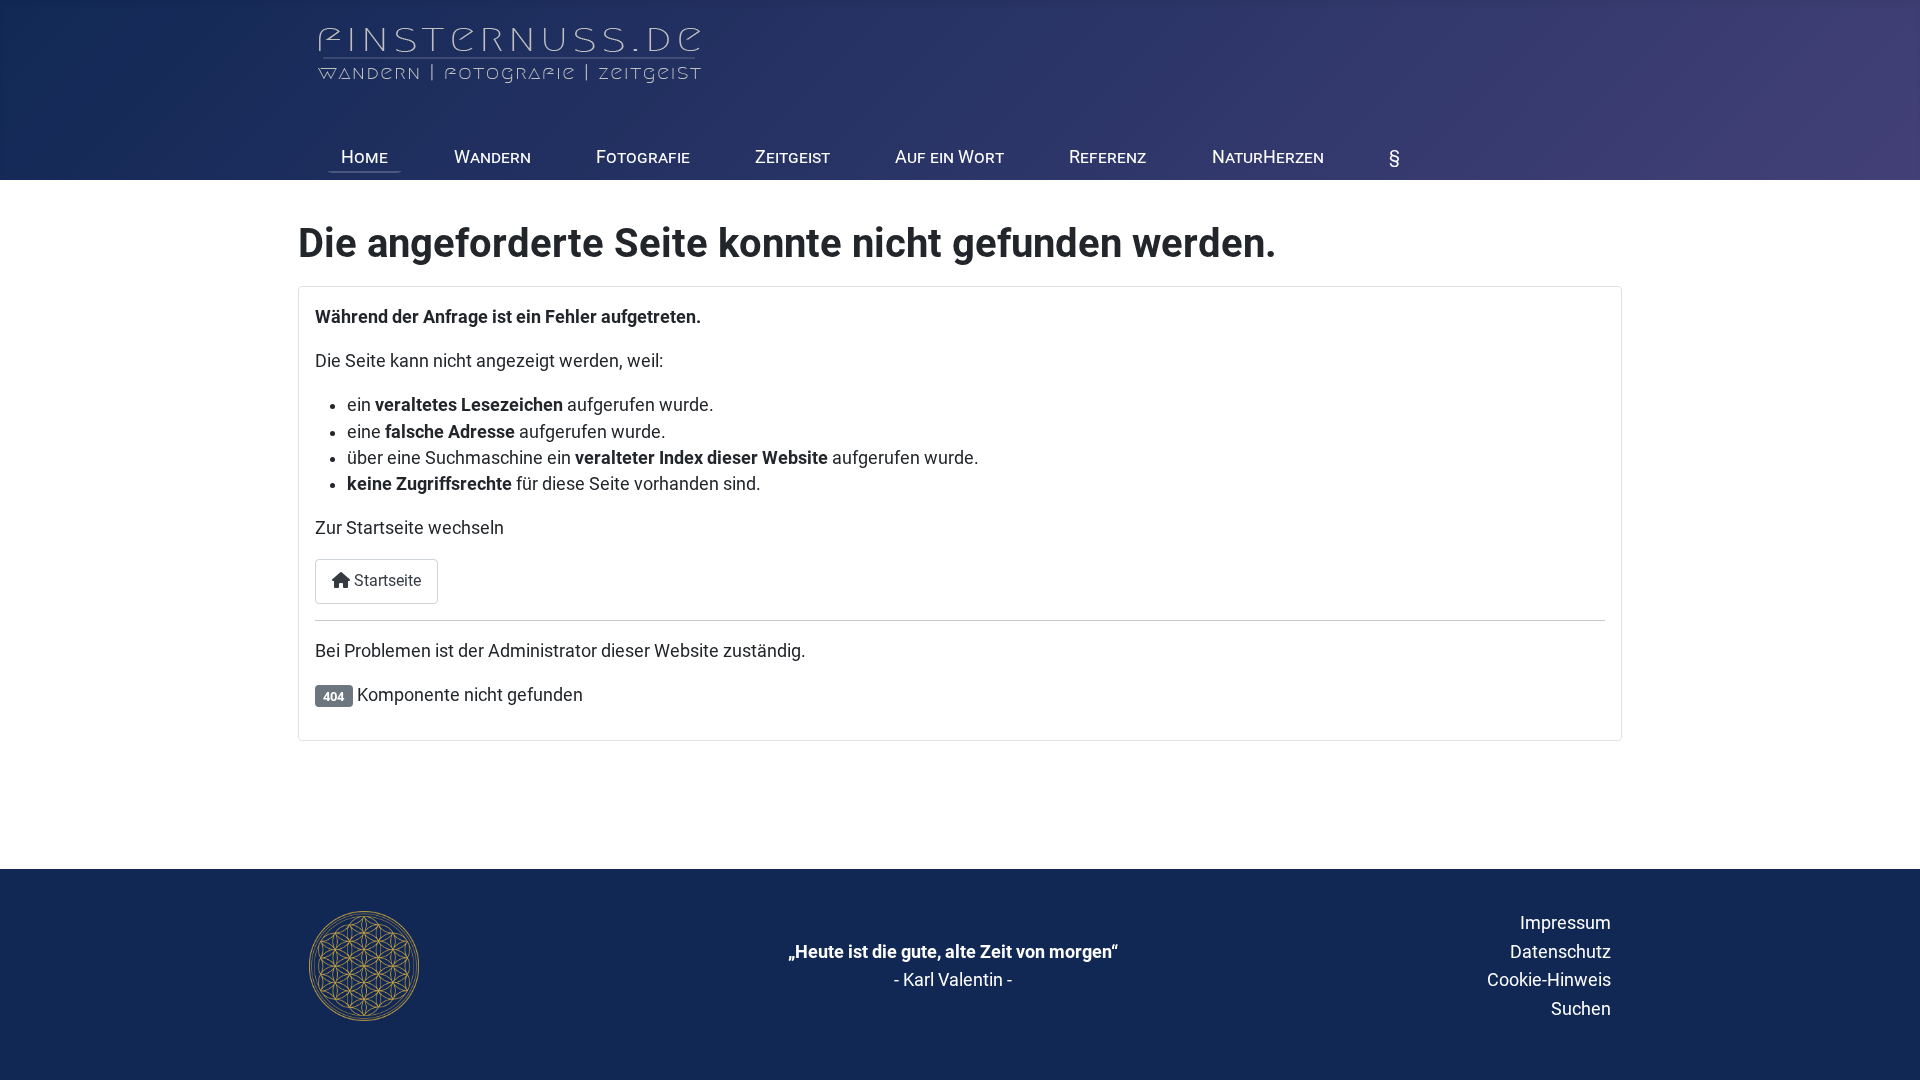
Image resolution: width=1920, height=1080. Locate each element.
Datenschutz (1560, 951)
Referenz (1107, 157)
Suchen (1581, 1008)
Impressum (1565, 922)
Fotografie (643, 157)
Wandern (492, 157)
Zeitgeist (792, 157)
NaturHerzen (1268, 157)
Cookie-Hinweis (1549, 979)
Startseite (385, 580)
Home (364, 157)
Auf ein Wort (949, 157)
